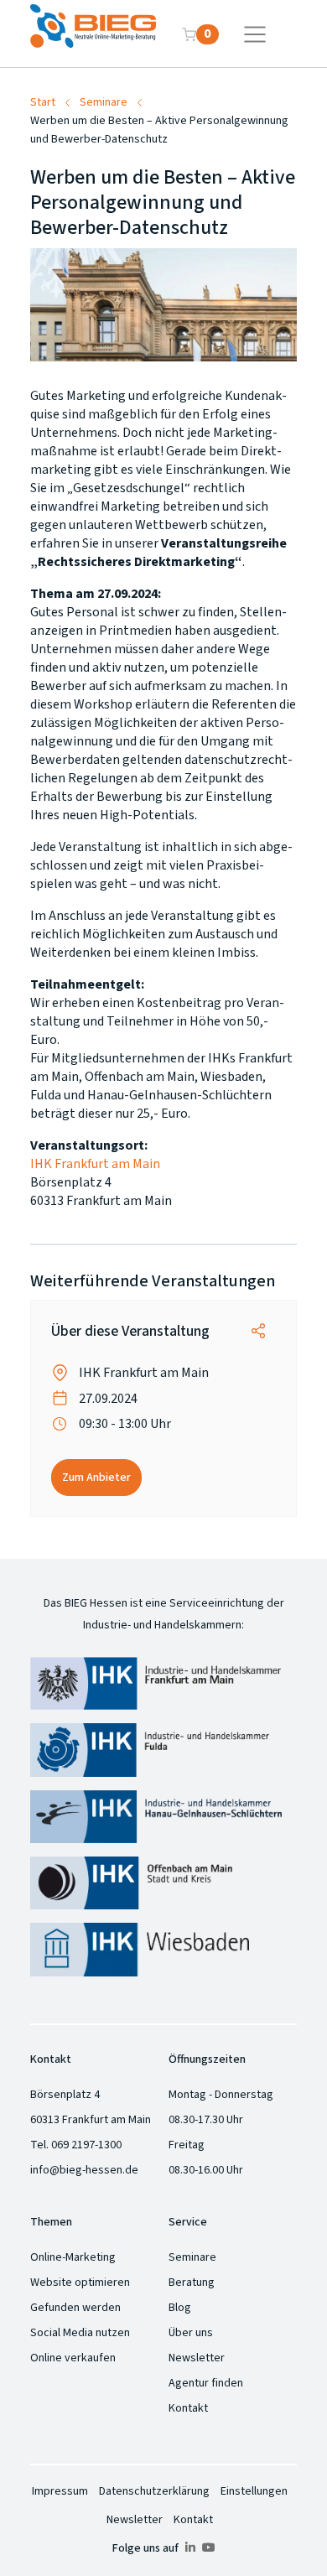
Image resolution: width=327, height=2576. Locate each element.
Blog (180, 2308)
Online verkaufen (73, 2358)
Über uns (191, 2333)
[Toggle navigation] (255, 34)
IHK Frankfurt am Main (95, 1164)
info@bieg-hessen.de (84, 2170)
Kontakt (188, 2408)
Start (43, 102)
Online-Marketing (73, 2257)
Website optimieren (80, 2283)
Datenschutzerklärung (154, 2491)
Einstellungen (254, 2491)
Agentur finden (206, 2383)
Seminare (104, 102)
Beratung (192, 2283)
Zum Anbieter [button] (96, 1478)
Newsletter (197, 2358)
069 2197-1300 (86, 2145)
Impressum (60, 2491)
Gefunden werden (75, 2308)
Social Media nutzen (80, 2333)
